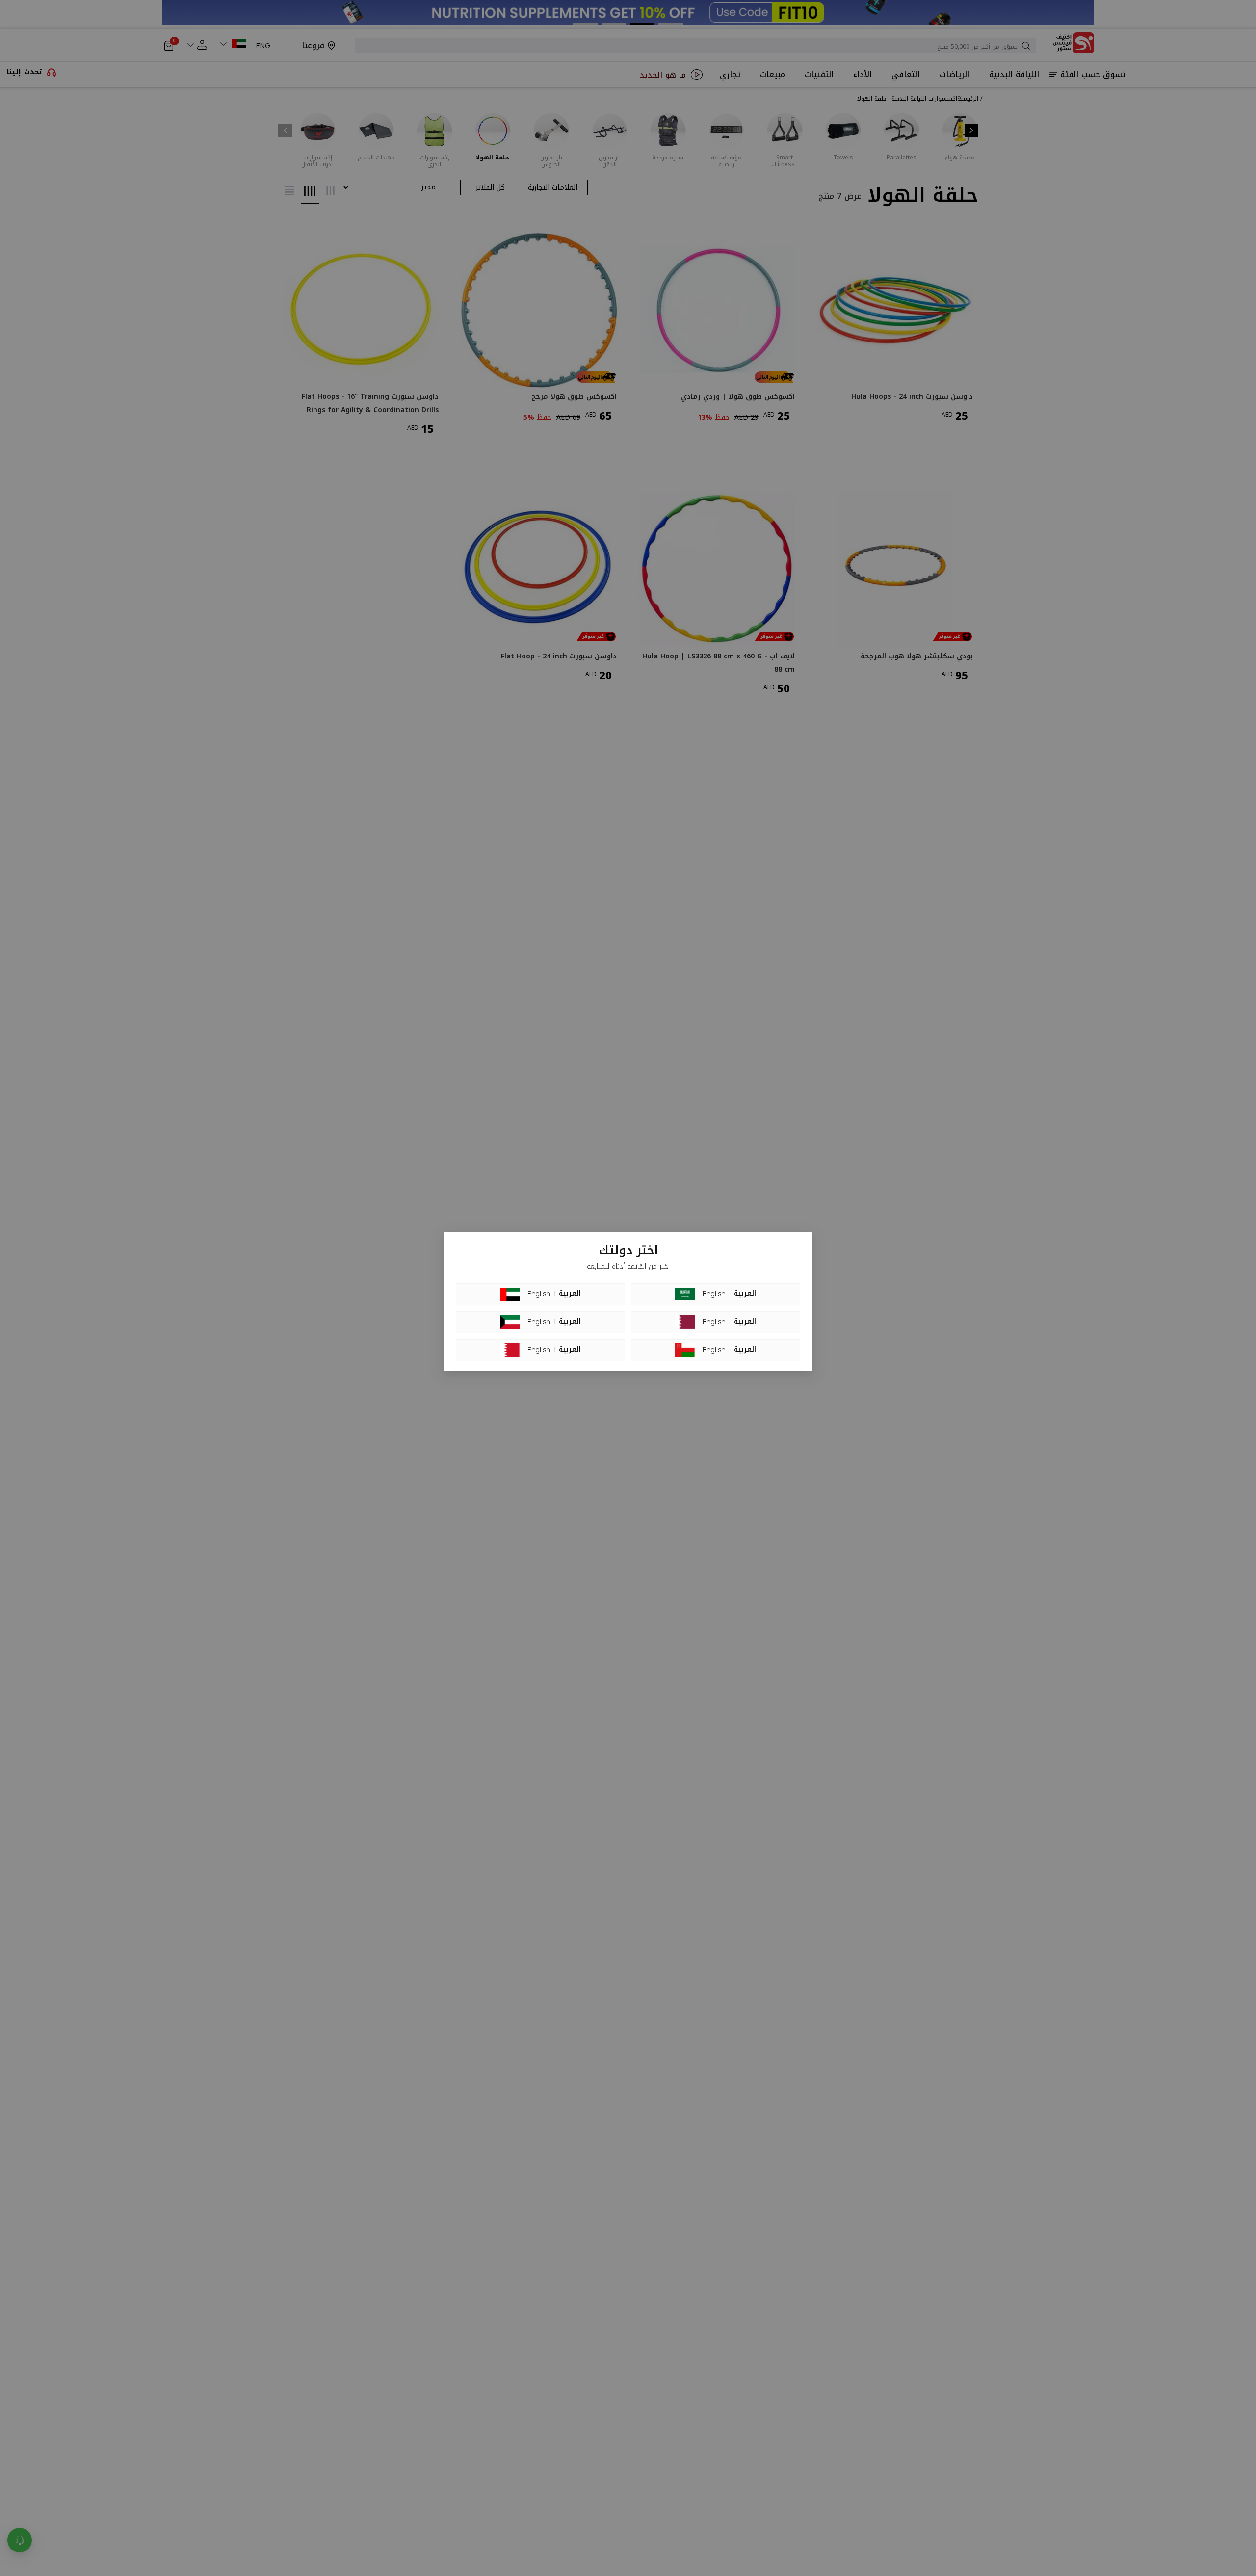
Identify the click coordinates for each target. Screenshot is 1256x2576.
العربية (570, 1294)
